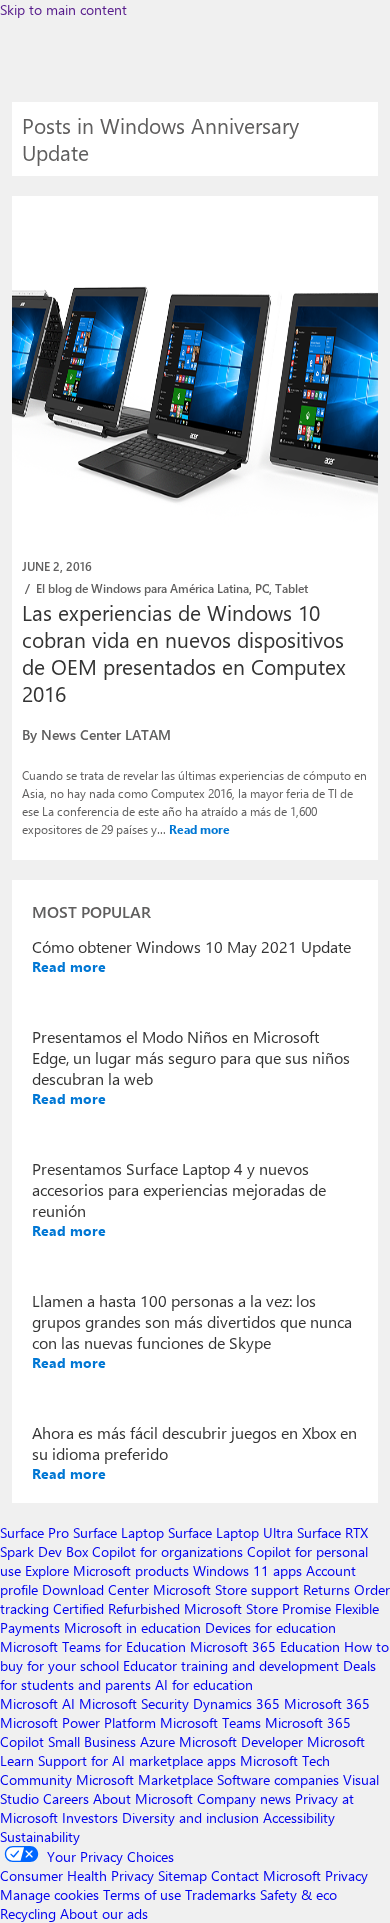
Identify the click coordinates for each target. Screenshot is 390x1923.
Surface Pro (34, 1532)
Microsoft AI (37, 1703)
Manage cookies (49, 1894)
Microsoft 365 (327, 1703)
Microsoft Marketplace (144, 1779)
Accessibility (299, 1817)
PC (262, 588)
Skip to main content (63, 9)
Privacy (346, 1875)
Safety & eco (298, 1894)
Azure (157, 1741)
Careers (66, 1798)
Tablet (291, 588)
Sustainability (40, 1836)
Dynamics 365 (236, 1703)
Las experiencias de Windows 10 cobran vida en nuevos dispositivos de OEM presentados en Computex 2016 (184, 652)
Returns (326, 1589)
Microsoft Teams (210, 1722)
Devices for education (270, 1627)
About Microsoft (143, 1798)
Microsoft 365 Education (265, 1646)
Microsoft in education (132, 1627)
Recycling (28, 1913)
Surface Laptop (118, 1532)
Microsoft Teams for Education (93, 1646)
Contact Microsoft (266, 1875)
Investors (90, 1817)
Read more (199, 829)
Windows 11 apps (247, 1570)
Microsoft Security (134, 1703)
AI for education (204, 1684)
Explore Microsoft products (107, 1570)
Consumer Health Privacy (77, 1875)
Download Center (95, 1589)
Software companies (278, 1779)
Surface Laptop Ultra (230, 1532)
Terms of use (142, 1894)
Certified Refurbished (116, 1608)
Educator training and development (231, 1665)
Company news (244, 1798)
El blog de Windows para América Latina (142, 588)
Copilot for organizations (167, 1551)
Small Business (92, 1741)
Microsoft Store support (226, 1589)
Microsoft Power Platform (78, 1722)
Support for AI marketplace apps (137, 1760)
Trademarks (220, 1894)
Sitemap (182, 1875)
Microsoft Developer (241, 1741)
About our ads (104, 1913)
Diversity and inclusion (190, 1817)
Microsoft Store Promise (257, 1608)
